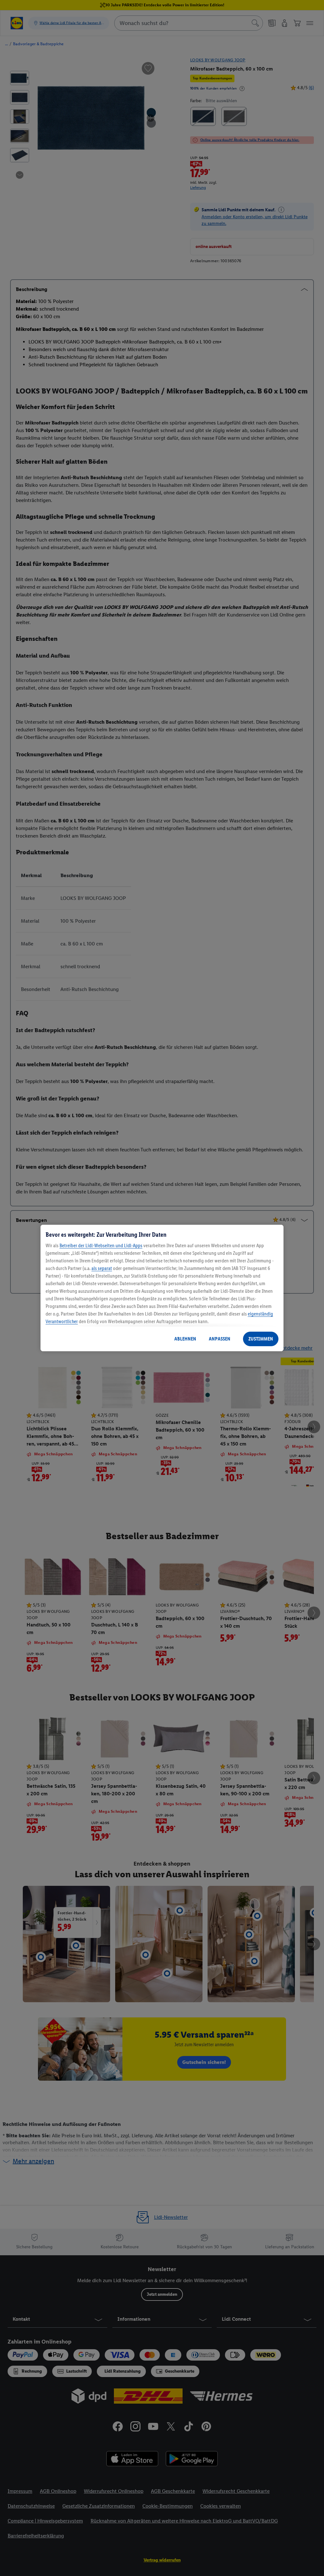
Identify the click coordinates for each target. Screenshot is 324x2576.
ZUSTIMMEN (261, 1339)
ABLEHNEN (185, 1339)
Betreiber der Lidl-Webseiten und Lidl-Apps (101, 1245)
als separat (102, 1268)
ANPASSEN (220, 1339)
